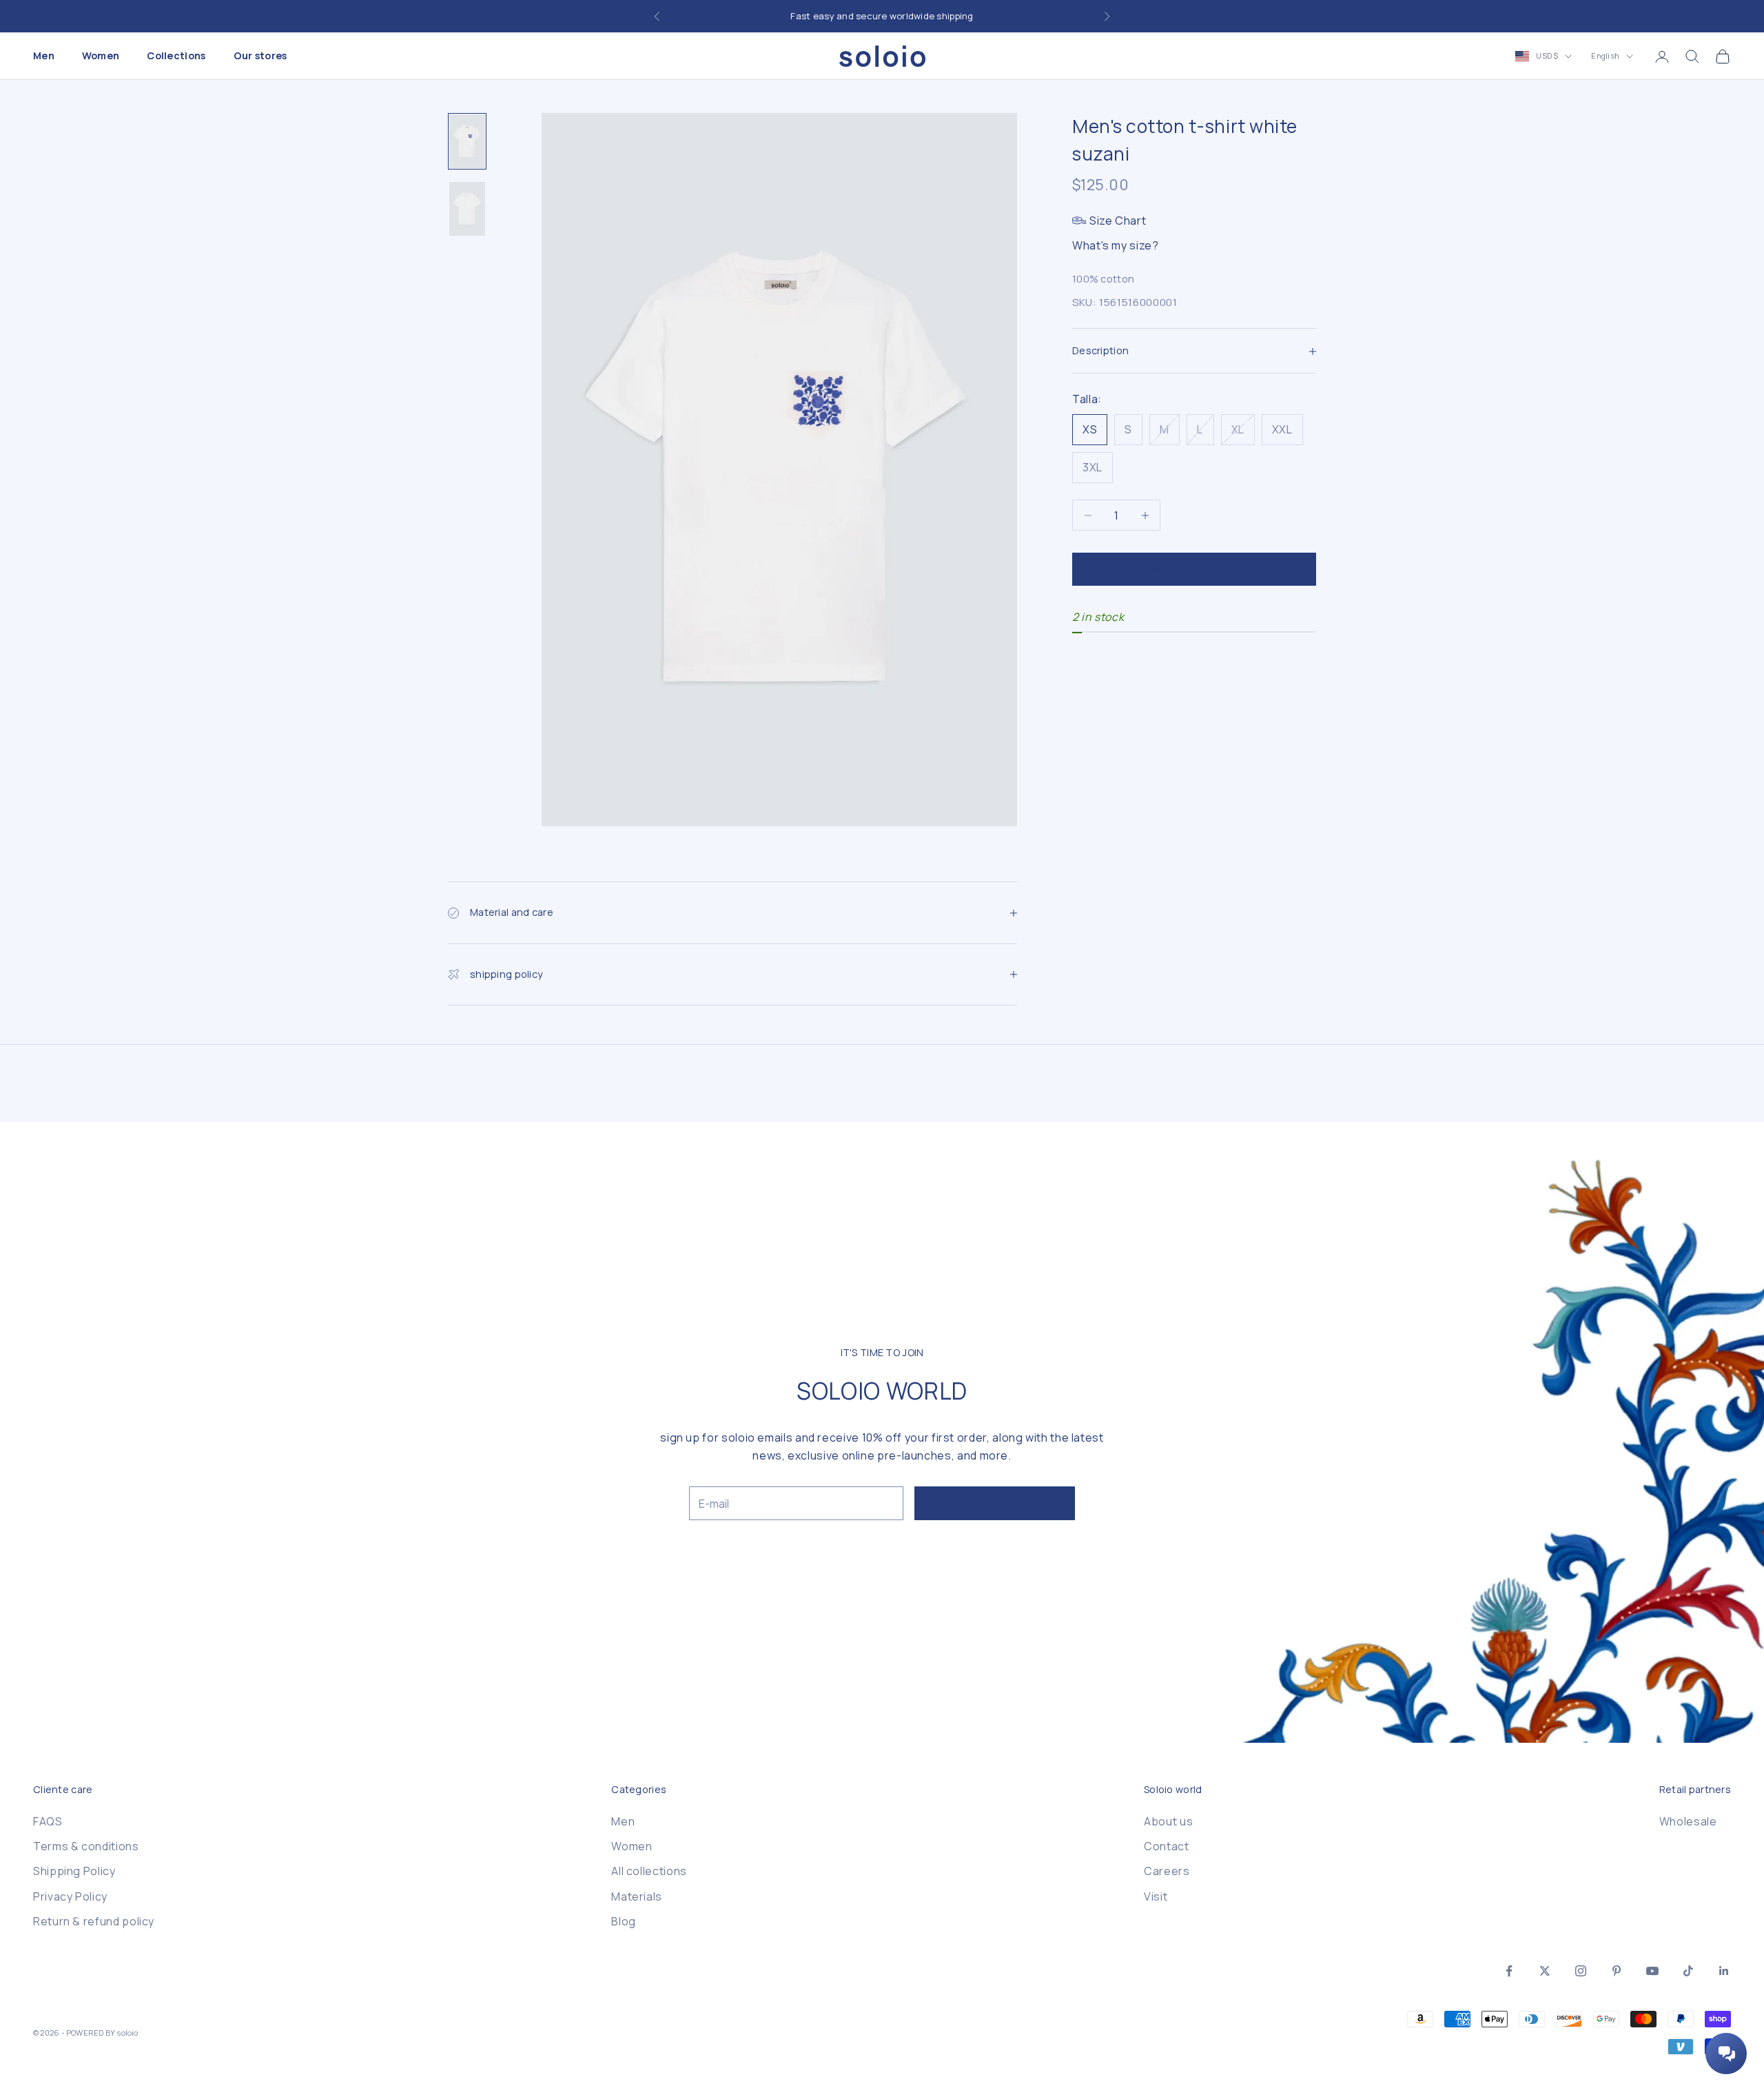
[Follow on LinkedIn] (1724, 1971)
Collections (176, 56)
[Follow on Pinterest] (1617, 1971)
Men (44, 56)
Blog (624, 1921)
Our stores (260, 56)
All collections (649, 1871)
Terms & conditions (86, 1846)
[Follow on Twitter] (1545, 1971)
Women (101, 56)
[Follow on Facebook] (1509, 1971)
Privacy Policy (70, 1896)
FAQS (48, 1821)
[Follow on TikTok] (1688, 1971)
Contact (1166, 1846)
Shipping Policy (74, 1871)
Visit (1156, 1896)
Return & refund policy (94, 1921)
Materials (637, 1896)
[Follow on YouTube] (1652, 1971)
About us (1168, 1821)
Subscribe (995, 1503)
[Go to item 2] (467, 209)
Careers (1167, 1871)
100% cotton (1103, 279)
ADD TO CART (1194, 569)
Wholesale (1688, 1821)
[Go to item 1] (467, 141)
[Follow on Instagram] (1581, 1971)
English (1605, 56)
